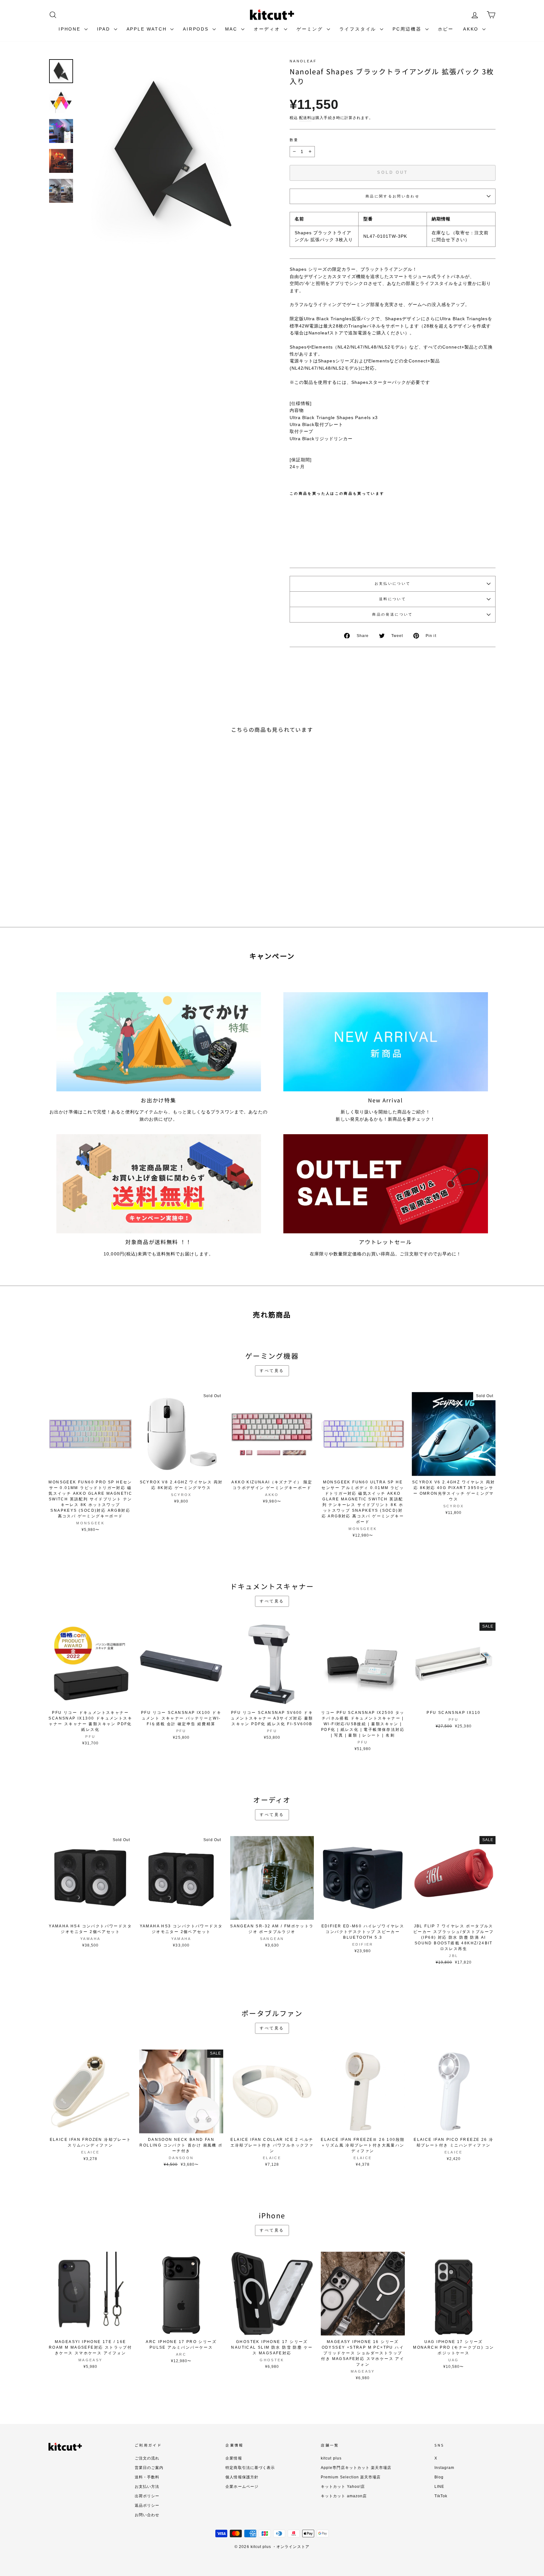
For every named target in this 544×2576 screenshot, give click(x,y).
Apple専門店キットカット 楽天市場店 (356, 2468)
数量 (294, 140)
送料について (393, 599)
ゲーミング (311, 29)
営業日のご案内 (149, 2468)
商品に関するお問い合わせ (393, 196)
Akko (472, 29)
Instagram (444, 2468)
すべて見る (272, 1371)
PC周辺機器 (408, 29)
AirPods (197, 29)
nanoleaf (303, 61)
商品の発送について (392, 614)
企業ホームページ (242, 2487)
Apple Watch (148, 29)
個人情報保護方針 (242, 2477)
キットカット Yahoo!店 (343, 2487)
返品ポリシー (147, 2505)
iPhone (71, 29)
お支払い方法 (147, 2487)
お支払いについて (393, 583)
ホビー (446, 29)
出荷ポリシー (147, 2496)
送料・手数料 (147, 2477)
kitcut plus (331, 2458)
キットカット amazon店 (344, 2496)
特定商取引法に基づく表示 (250, 2468)
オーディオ (268, 29)
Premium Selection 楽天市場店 (351, 2477)
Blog (439, 2477)
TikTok (441, 2496)
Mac (232, 29)
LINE (439, 2487)
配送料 (305, 118)
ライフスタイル (359, 29)
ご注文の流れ (147, 2458)
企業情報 (234, 2458)
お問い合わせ (147, 2515)
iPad (105, 29)
